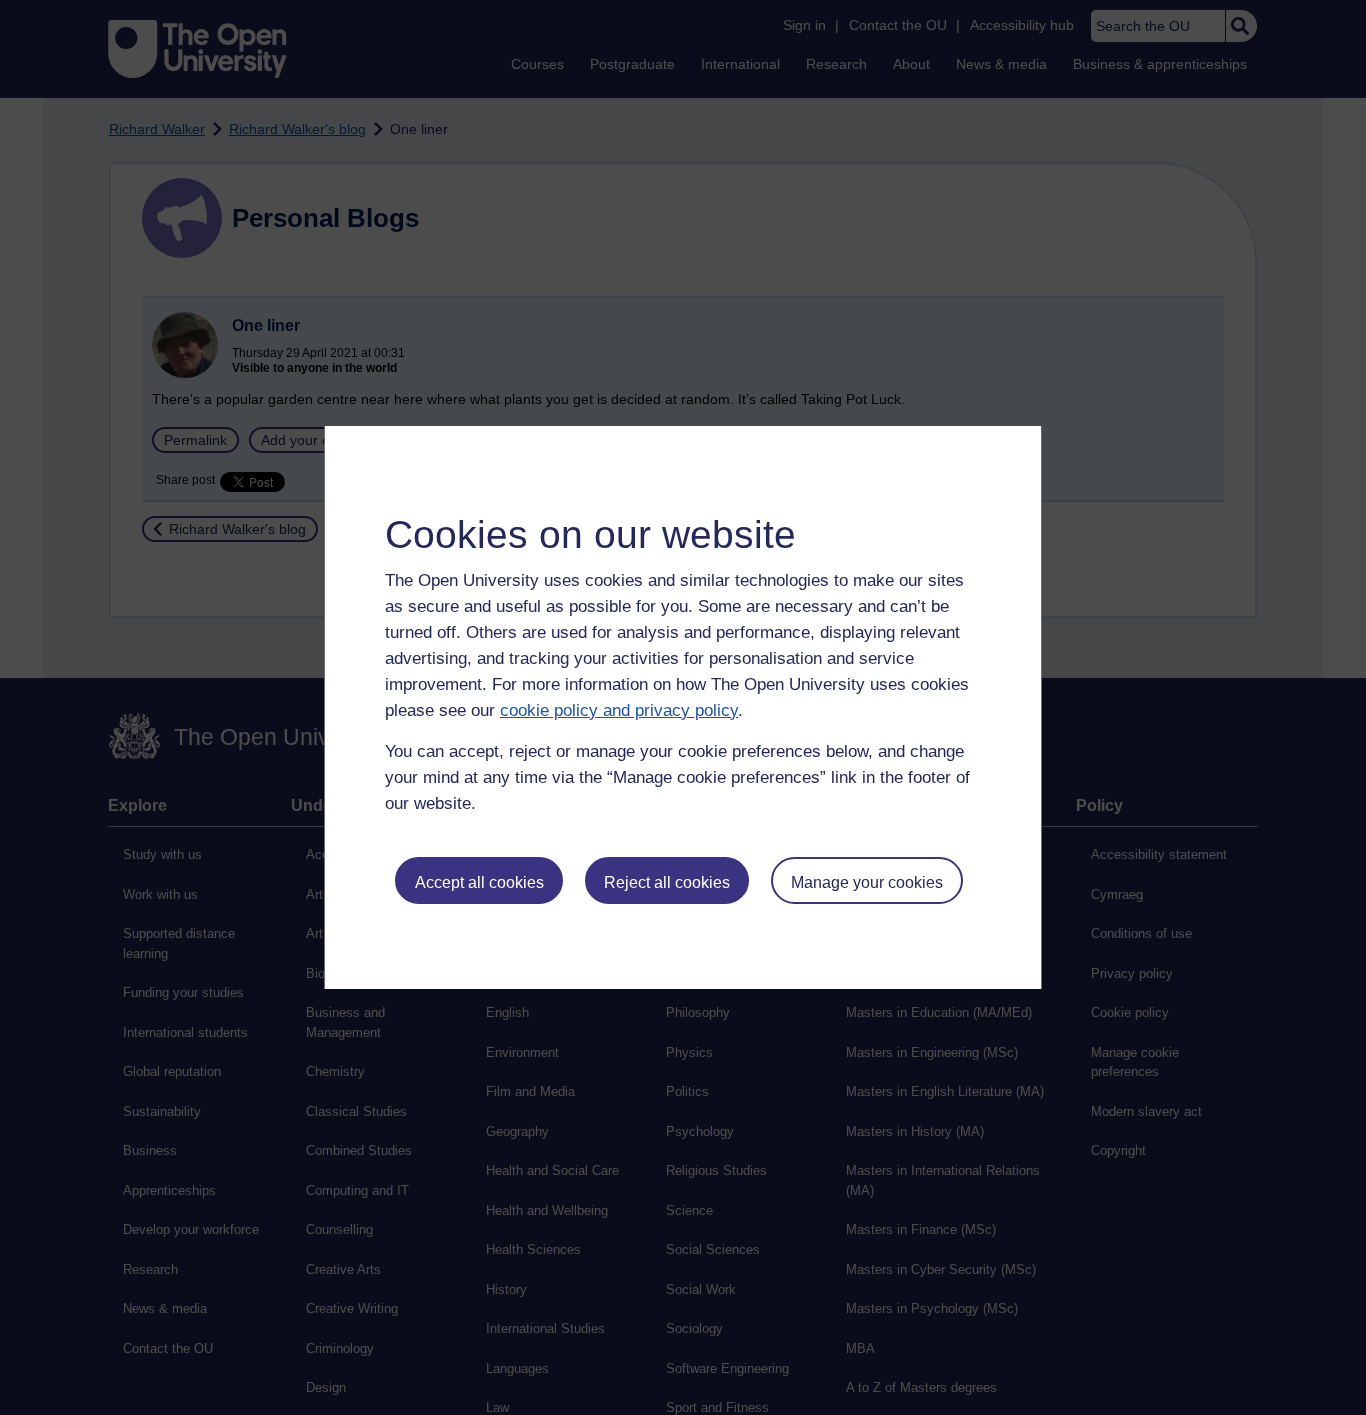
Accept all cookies (479, 882)
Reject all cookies (667, 882)
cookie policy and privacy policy (619, 710)
